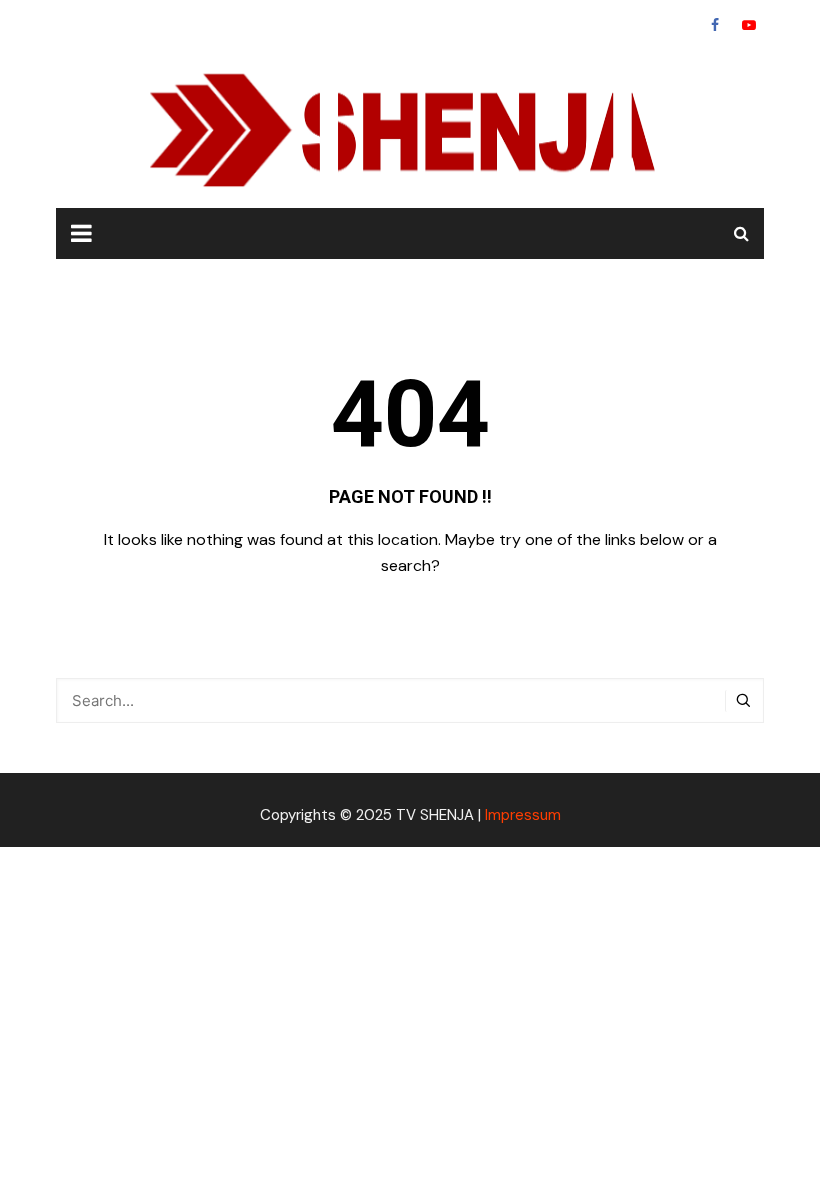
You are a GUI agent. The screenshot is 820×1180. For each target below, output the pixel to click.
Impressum (523, 815)
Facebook (715, 25)
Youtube (749, 25)
